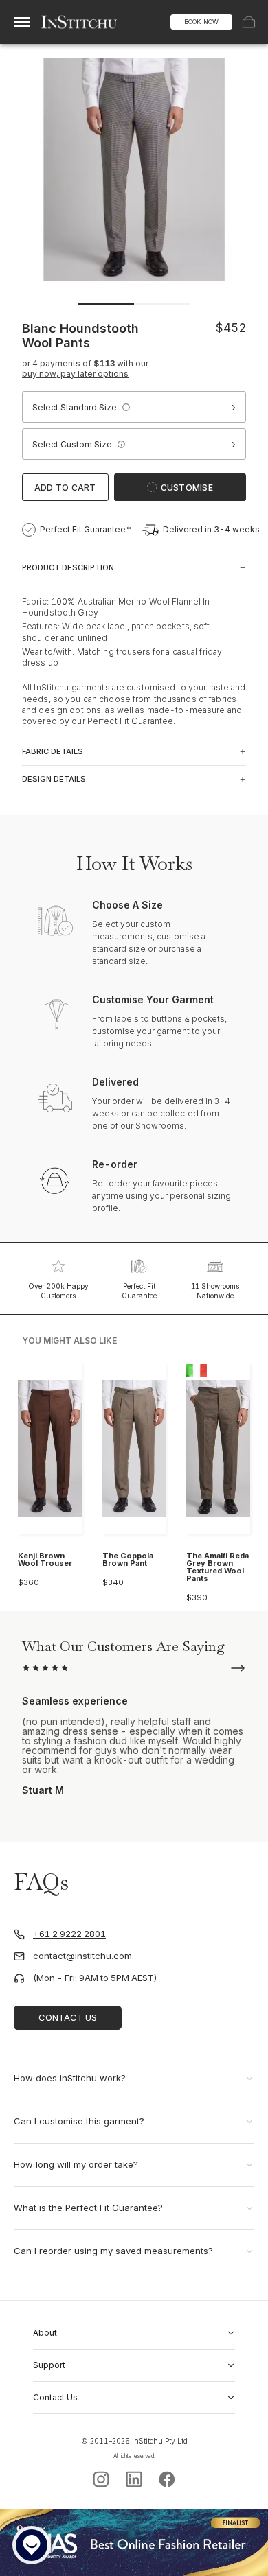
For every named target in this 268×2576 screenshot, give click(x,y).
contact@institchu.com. (83, 1956)
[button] (126, 407)
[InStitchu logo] (79, 22)
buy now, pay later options (75, 374)
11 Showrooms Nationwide (215, 1291)
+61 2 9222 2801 (69, 1934)
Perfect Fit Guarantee (139, 1291)
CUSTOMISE (187, 488)
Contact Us (68, 2017)
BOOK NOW (201, 22)
